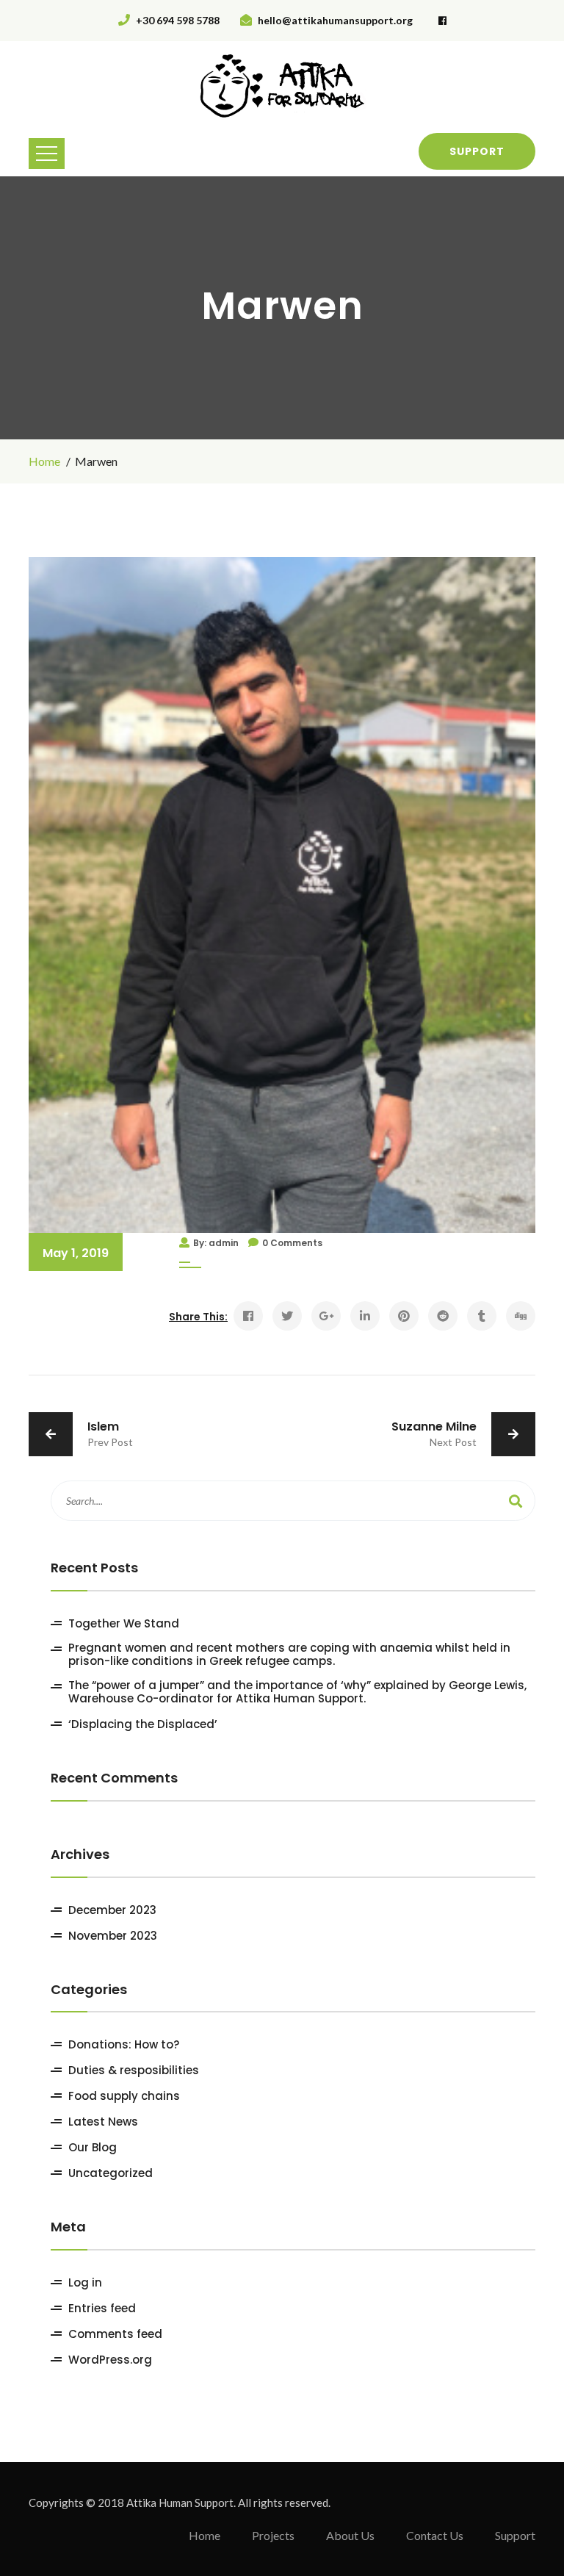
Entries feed (102, 2309)
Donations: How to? (124, 2045)
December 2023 (112, 1910)
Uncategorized (111, 2173)
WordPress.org (110, 2360)
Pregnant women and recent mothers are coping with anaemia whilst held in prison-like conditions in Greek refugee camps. (289, 1655)
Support (477, 151)
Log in (85, 2283)
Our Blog (93, 2148)
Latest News (103, 2122)
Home (44, 461)
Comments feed (115, 2334)
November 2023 (113, 1936)
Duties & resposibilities (134, 2070)
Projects (273, 2535)
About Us (350, 2535)
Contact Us (435, 2535)
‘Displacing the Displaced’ (143, 1724)
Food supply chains (124, 2096)
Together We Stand (124, 1624)
